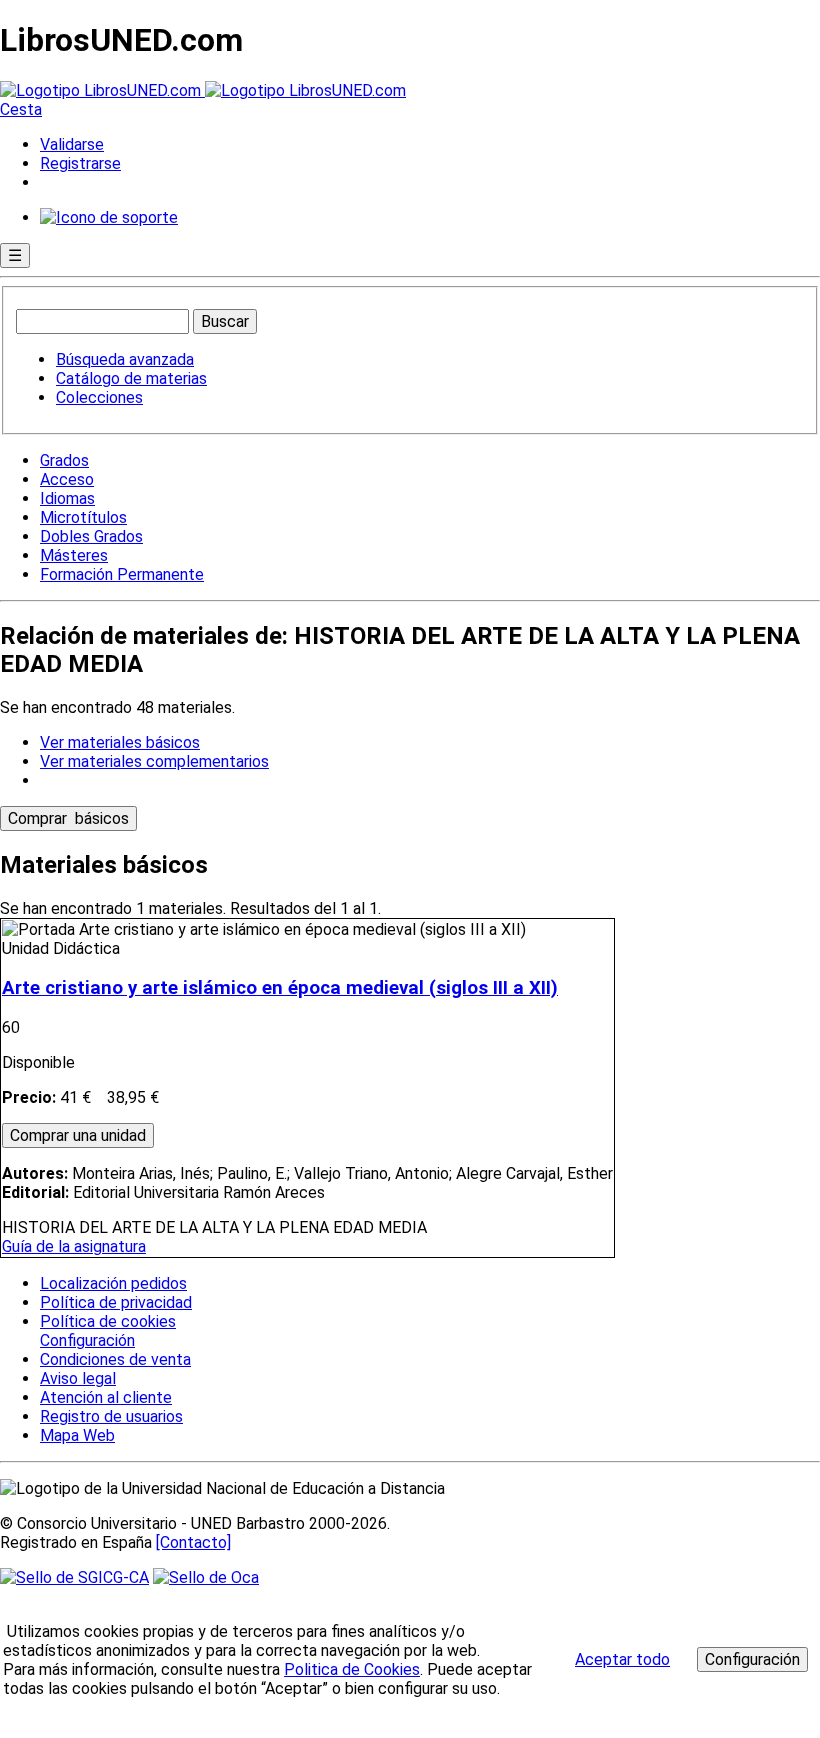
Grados (64, 460)
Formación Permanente (122, 574)
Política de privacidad (116, 1302)
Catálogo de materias (131, 378)
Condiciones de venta (115, 1359)
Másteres (74, 555)
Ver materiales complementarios (154, 761)
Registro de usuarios (111, 1416)
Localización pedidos (113, 1283)
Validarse (72, 144)
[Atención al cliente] (109, 217)
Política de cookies (108, 1321)
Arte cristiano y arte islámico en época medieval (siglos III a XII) (280, 988)
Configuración (86, 1341)
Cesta (21, 109)
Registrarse (80, 163)
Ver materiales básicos (120, 742)
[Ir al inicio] (203, 90)
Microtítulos (83, 517)
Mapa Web (77, 1435)
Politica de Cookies (352, 1669)
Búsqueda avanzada (125, 359)
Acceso (67, 479)
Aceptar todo (622, 1659)
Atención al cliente (106, 1397)
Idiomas (67, 498)
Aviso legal (78, 1378)
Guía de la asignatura (74, 1246)
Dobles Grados (91, 536)
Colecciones (99, 397)
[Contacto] (193, 1542)
